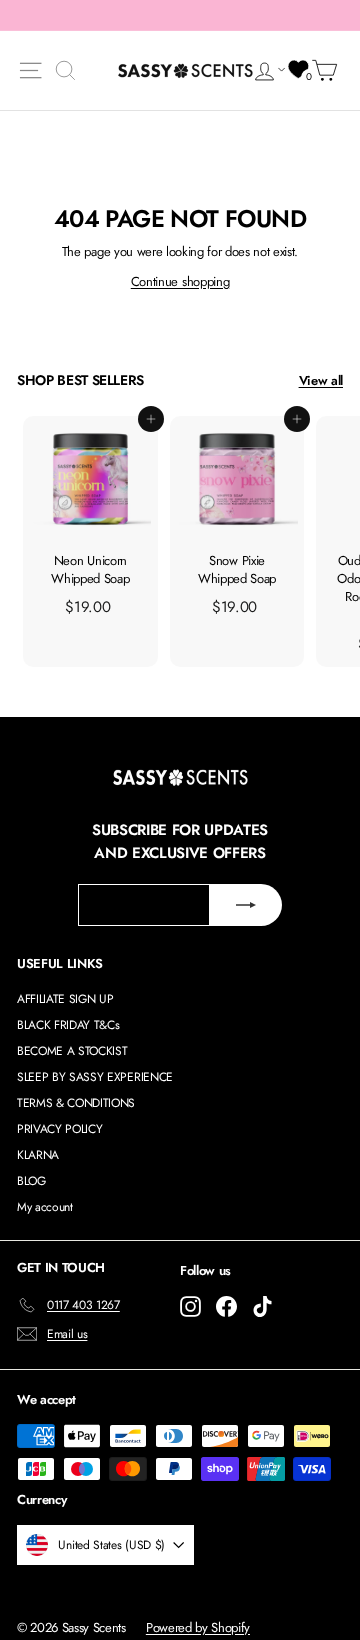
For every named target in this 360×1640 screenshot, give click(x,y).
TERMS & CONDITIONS (76, 1103)
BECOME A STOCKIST (72, 1051)
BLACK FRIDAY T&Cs (68, 1025)
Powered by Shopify (198, 1627)
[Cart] (328, 70)
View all (321, 380)
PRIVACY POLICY (59, 1129)
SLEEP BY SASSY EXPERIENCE (95, 1077)
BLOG (31, 1181)
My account (45, 1207)
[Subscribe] (246, 905)
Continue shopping (180, 281)
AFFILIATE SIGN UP (65, 999)
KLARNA (38, 1155)
